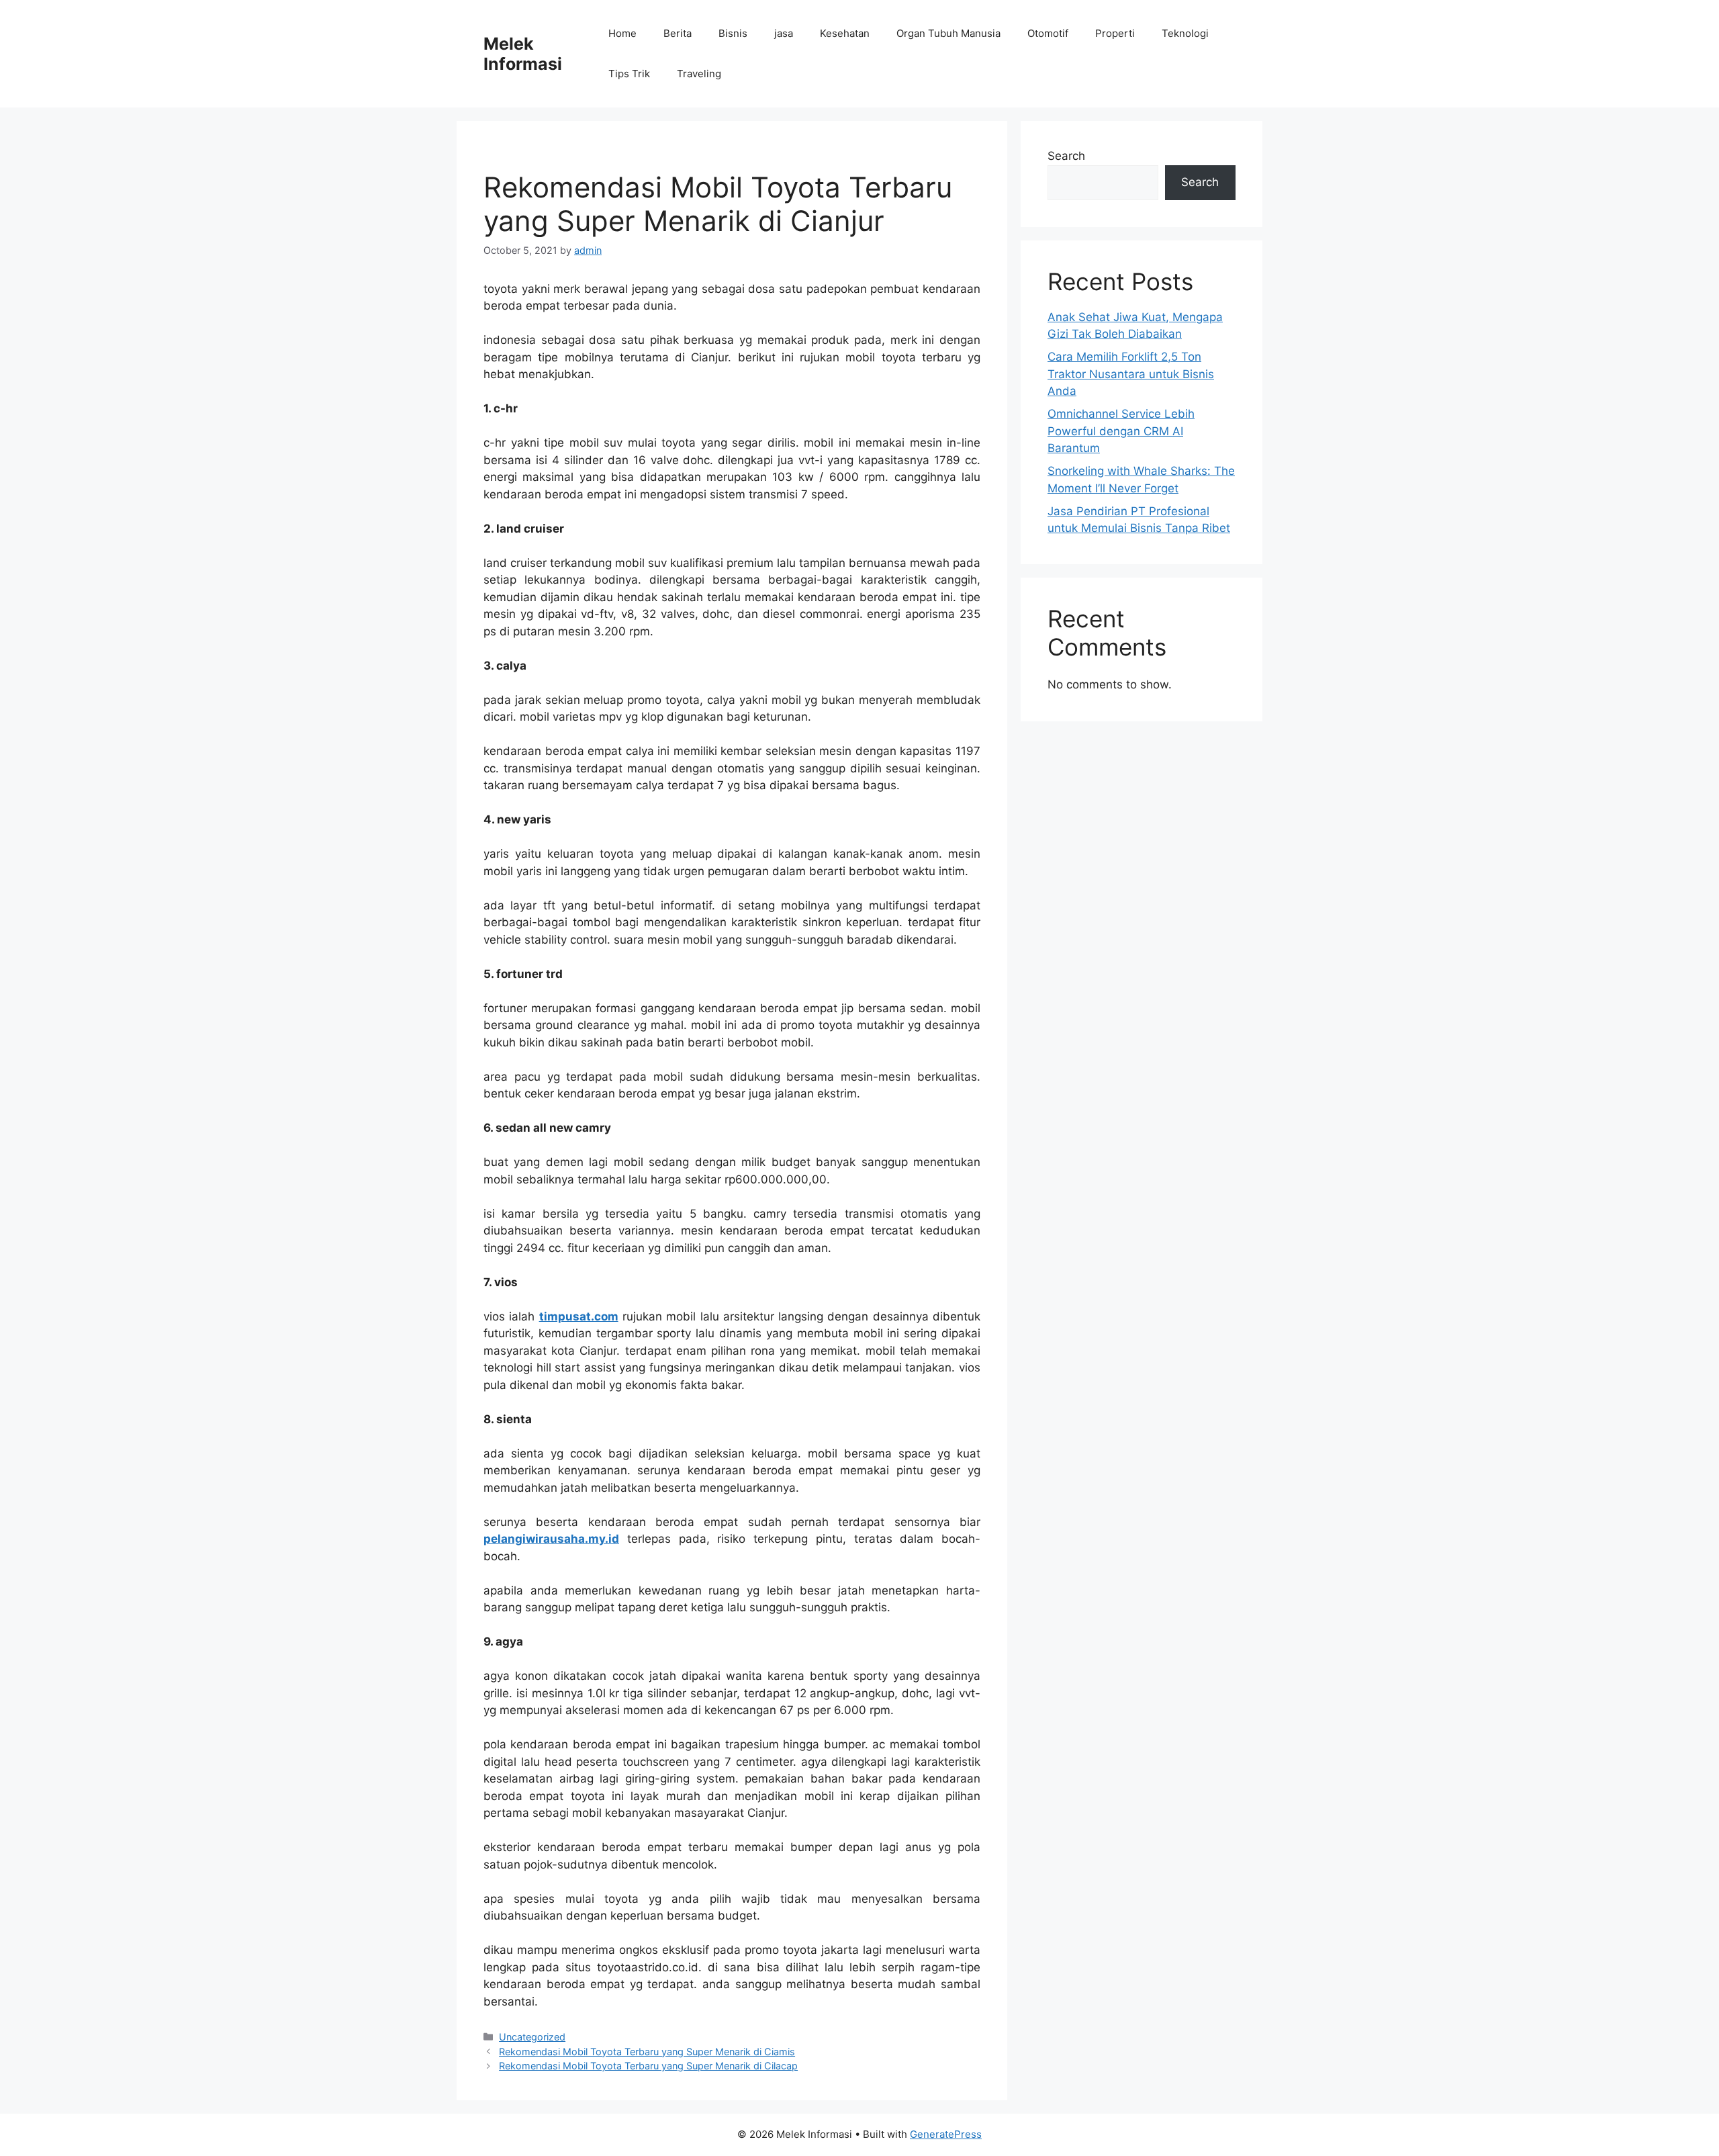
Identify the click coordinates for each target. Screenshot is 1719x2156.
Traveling (699, 74)
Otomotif (1048, 33)
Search (1066, 156)
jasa (784, 33)
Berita (678, 33)
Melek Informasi (523, 54)
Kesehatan (845, 33)
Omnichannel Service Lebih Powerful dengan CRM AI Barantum (1121, 431)
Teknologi (1185, 33)
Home (622, 33)
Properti (1115, 33)
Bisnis (733, 33)
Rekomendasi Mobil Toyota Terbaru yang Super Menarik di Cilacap (648, 2066)
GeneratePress (946, 2134)
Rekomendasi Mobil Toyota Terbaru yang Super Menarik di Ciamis (647, 2052)
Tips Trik (629, 74)
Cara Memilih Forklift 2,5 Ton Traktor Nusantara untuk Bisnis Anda (1131, 374)
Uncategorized (532, 2037)
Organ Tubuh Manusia (948, 33)
